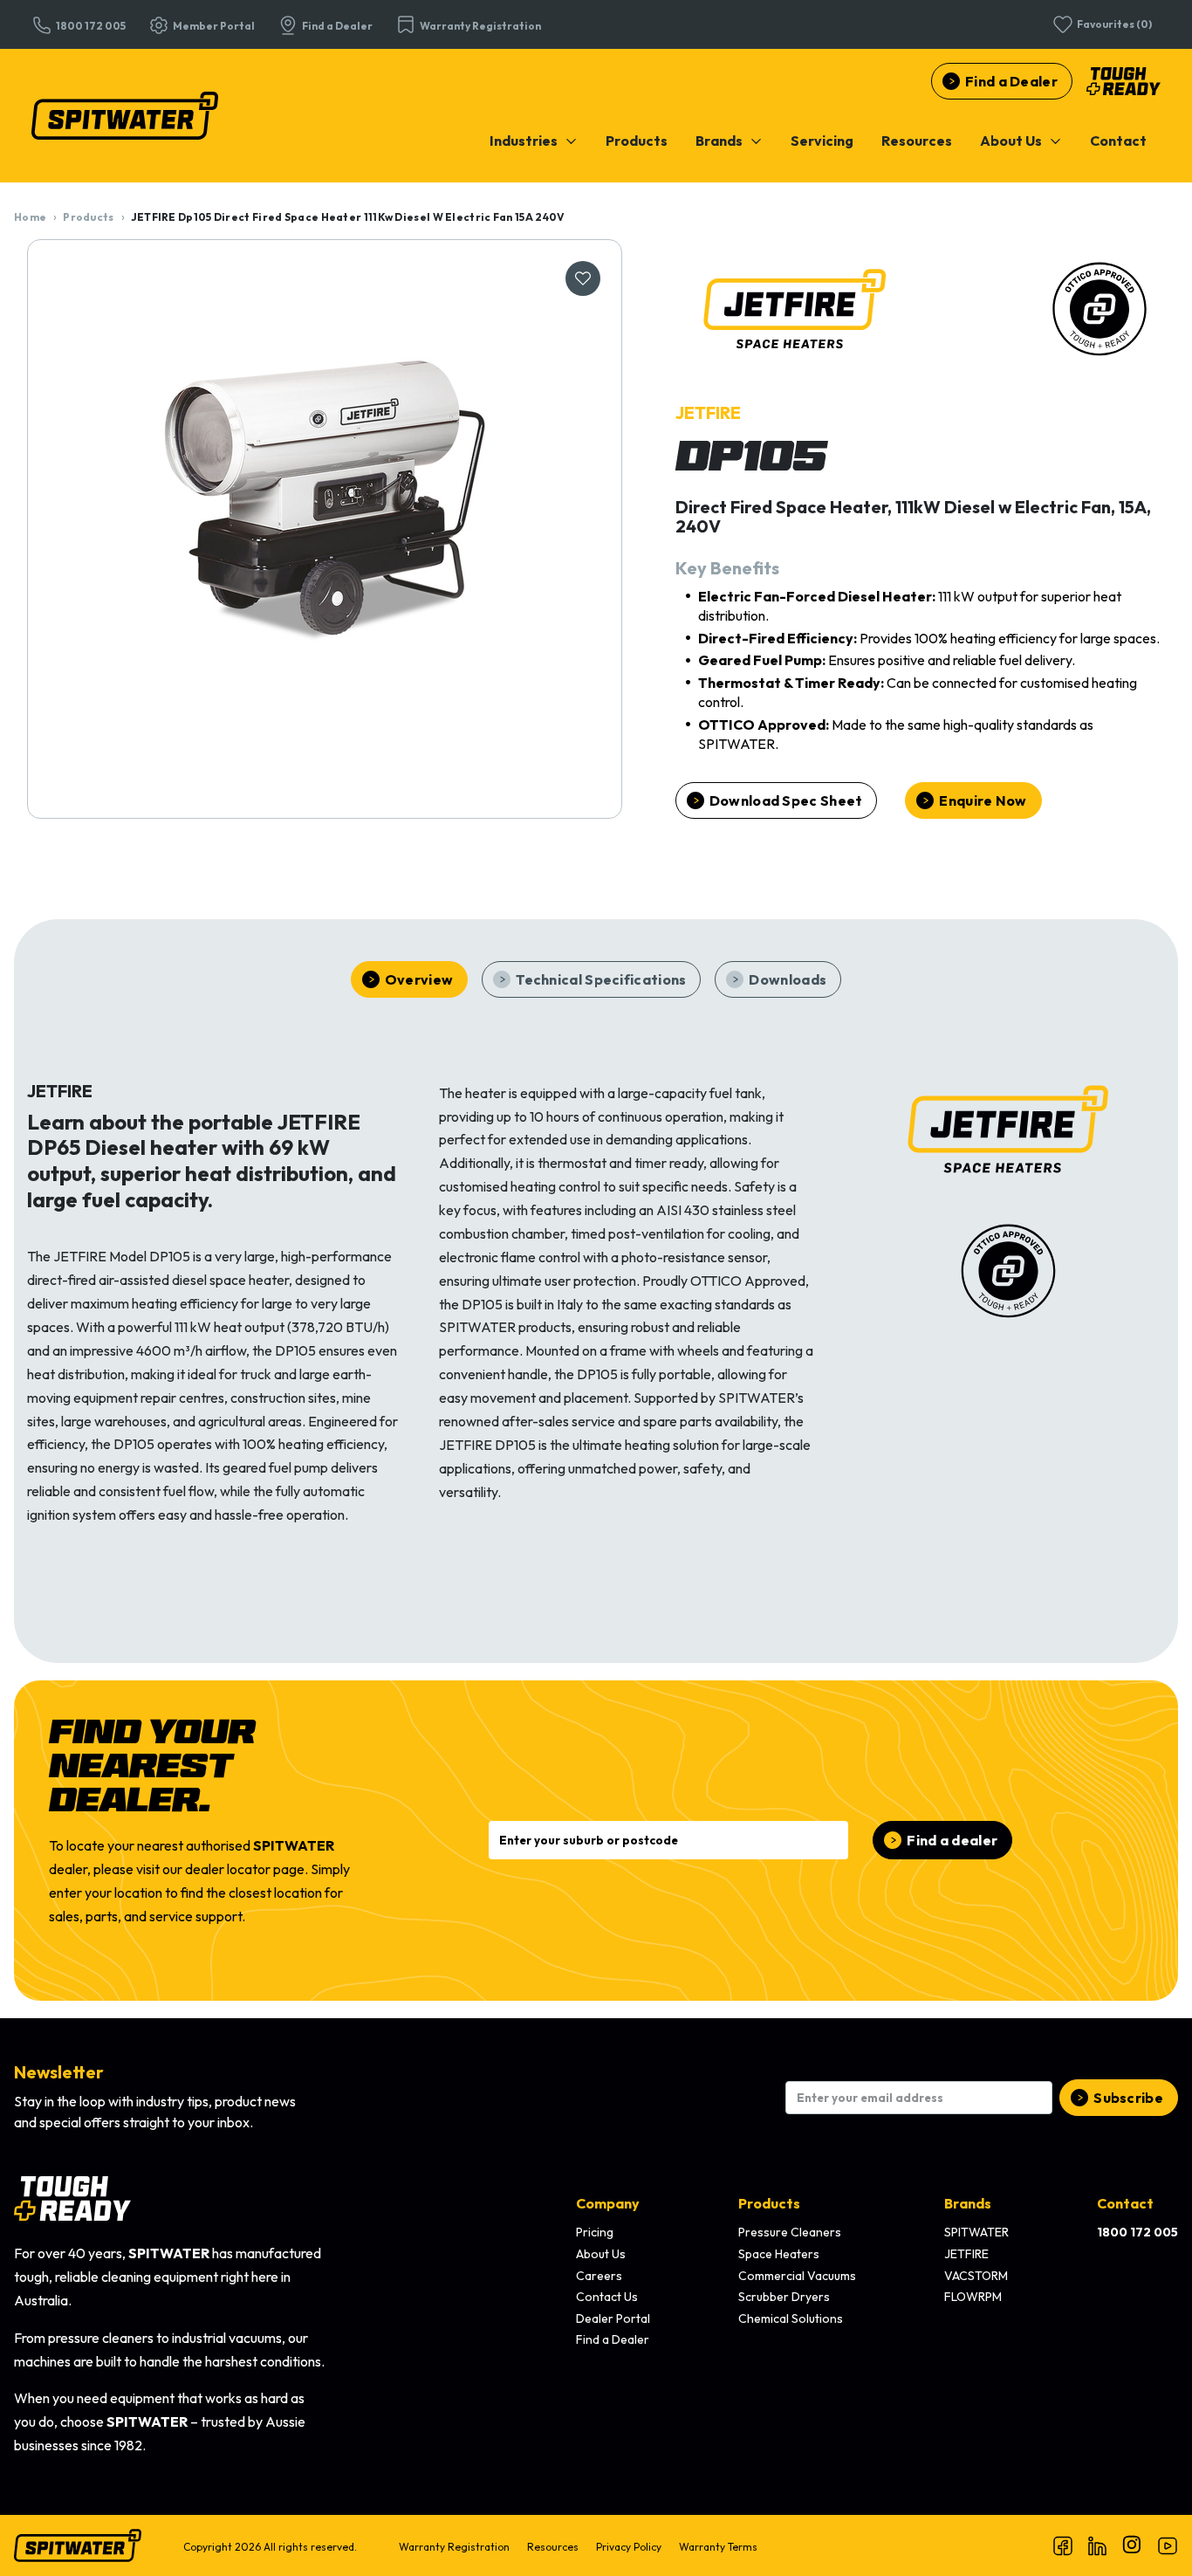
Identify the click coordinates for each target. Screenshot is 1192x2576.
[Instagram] (1133, 2545)
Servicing (822, 141)
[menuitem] (534, 141)
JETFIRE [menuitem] (966, 2254)
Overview (419, 979)
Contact (1118, 141)
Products (637, 141)
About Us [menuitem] (601, 2254)
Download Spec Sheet (786, 800)
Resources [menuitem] (553, 2547)
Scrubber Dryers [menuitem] (784, 2297)
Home (30, 217)
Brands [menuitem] (968, 2203)
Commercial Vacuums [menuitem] (797, 2276)
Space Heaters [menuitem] (779, 2254)
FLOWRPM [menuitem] (973, 2297)
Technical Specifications (601, 979)
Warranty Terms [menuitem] (718, 2547)
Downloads (788, 979)
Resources (917, 141)
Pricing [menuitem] (595, 2232)
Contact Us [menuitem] (607, 2297)
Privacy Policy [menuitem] (629, 2547)
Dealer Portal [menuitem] (613, 2318)
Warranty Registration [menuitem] (454, 2547)
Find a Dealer (1011, 81)
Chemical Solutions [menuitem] (791, 2318)
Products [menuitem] (769, 2203)
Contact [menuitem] (1125, 2203)
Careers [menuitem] (599, 2276)
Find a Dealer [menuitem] (613, 2339)
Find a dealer (952, 1840)
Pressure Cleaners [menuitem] (790, 2232)
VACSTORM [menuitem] (976, 2276)
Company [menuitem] (608, 2203)
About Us (1011, 141)
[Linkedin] (1098, 2545)
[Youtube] (1168, 2545)
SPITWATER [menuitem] (976, 2232)
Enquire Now (983, 800)
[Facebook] (1063, 2545)
